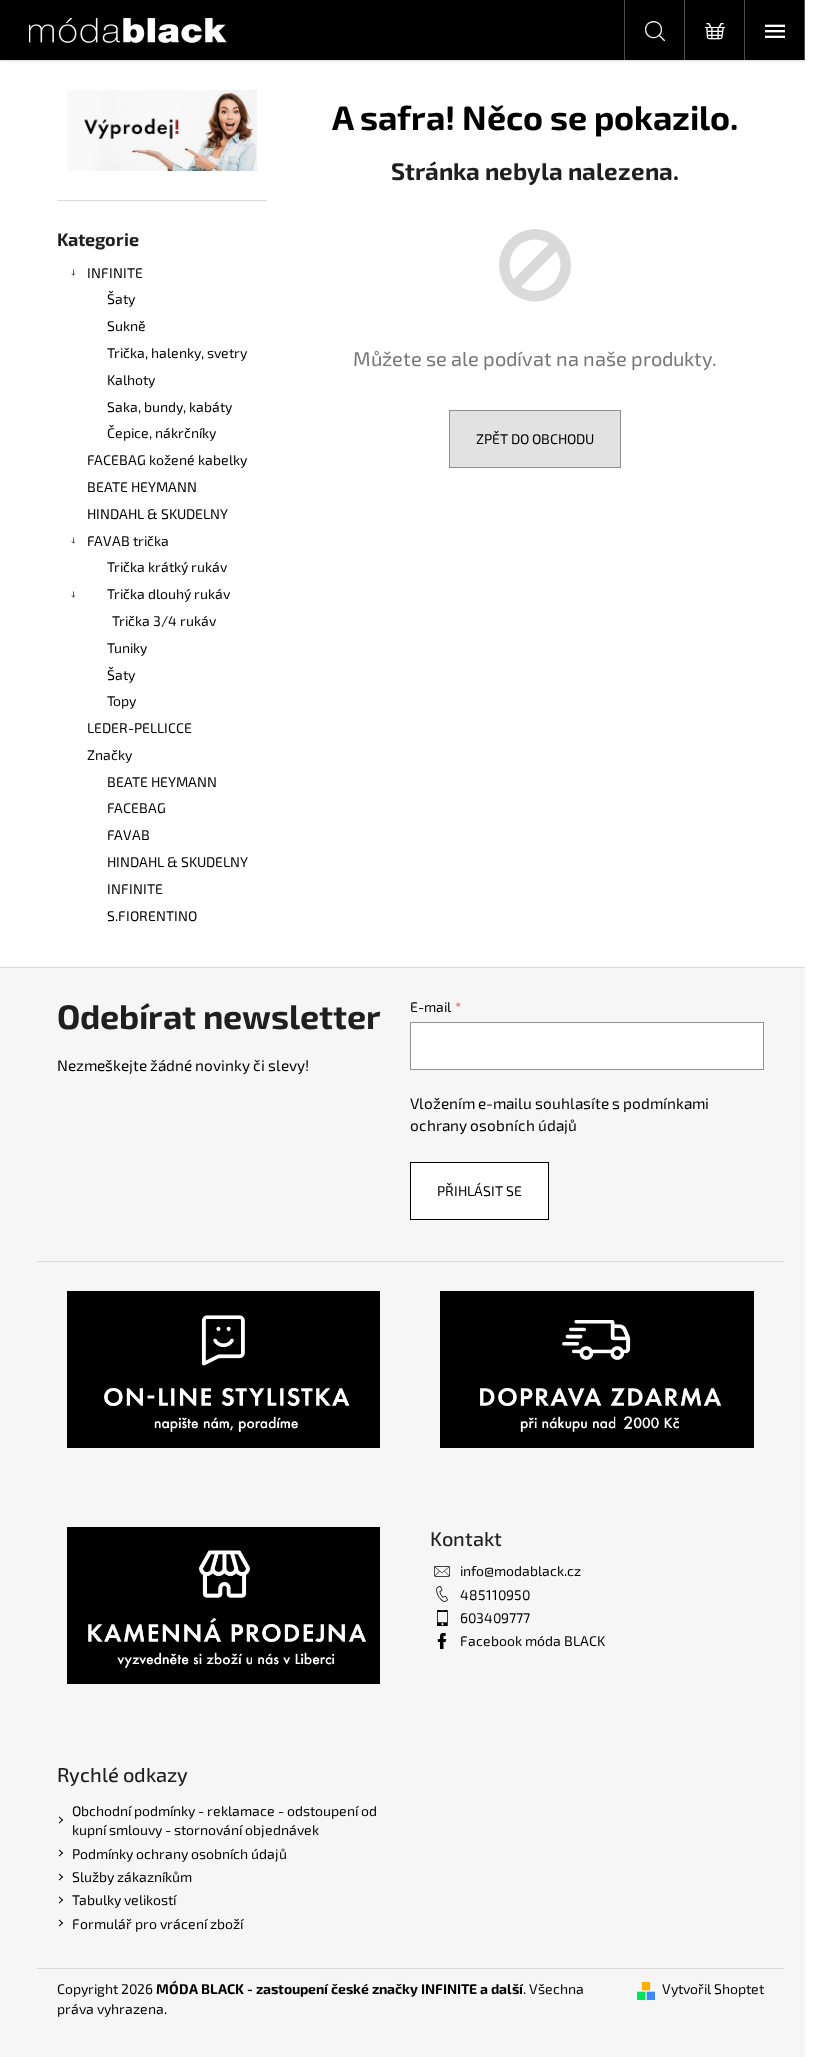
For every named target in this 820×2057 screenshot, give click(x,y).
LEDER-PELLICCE (139, 727)
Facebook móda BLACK (532, 1640)
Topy (121, 700)
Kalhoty (131, 379)
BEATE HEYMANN (142, 486)
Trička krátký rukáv (167, 566)
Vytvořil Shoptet (713, 1988)
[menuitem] (162, 782)
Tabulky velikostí (124, 1899)
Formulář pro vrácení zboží (157, 1923)
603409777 (495, 1617)
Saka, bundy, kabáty (169, 406)
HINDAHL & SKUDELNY (157, 513)
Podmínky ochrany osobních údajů (179, 1853)
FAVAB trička (128, 540)
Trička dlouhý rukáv (168, 593)
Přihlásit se (479, 1190)
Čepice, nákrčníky (161, 432)
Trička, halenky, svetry (177, 352)
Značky (109, 754)
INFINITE (115, 272)
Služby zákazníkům (132, 1876)
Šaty (121, 298)
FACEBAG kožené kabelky (167, 459)
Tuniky (127, 647)
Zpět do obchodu (535, 438)
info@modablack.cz (520, 1570)
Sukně (126, 325)
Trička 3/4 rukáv (164, 620)
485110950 (495, 1594)
